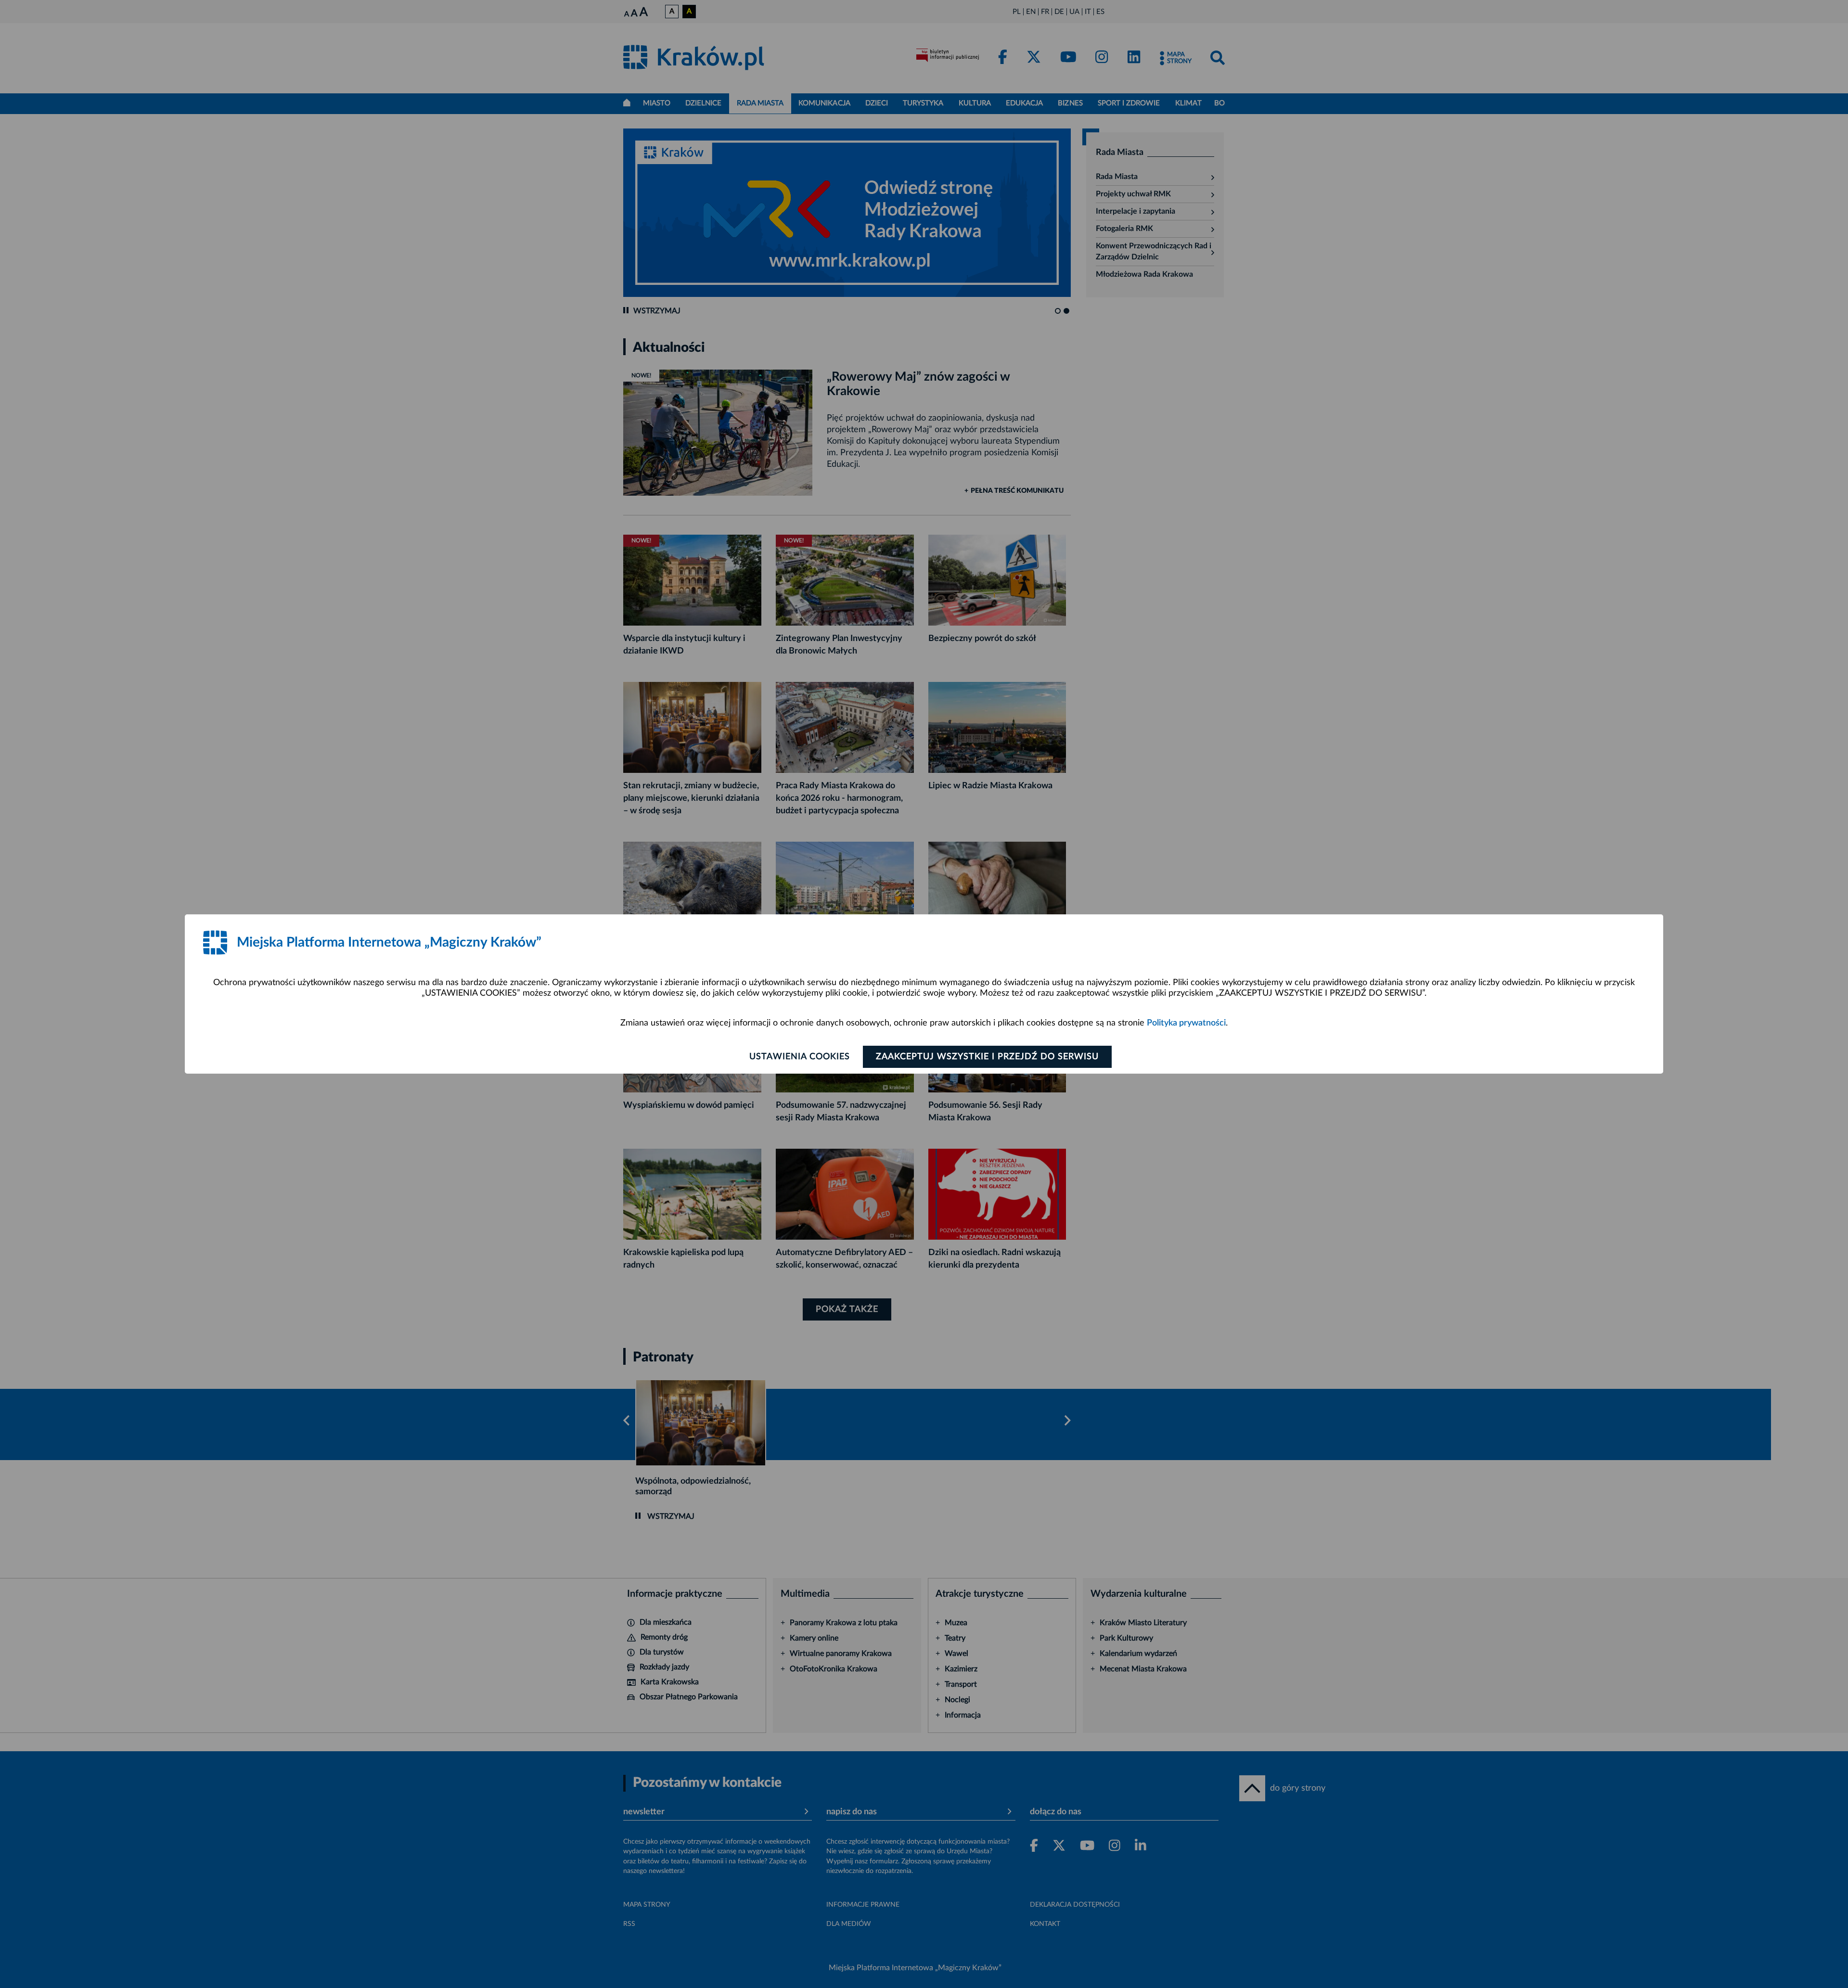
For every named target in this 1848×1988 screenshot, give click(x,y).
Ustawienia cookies (800, 1057)
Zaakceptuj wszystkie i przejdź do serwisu (987, 1057)
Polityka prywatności (1186, 1023)
